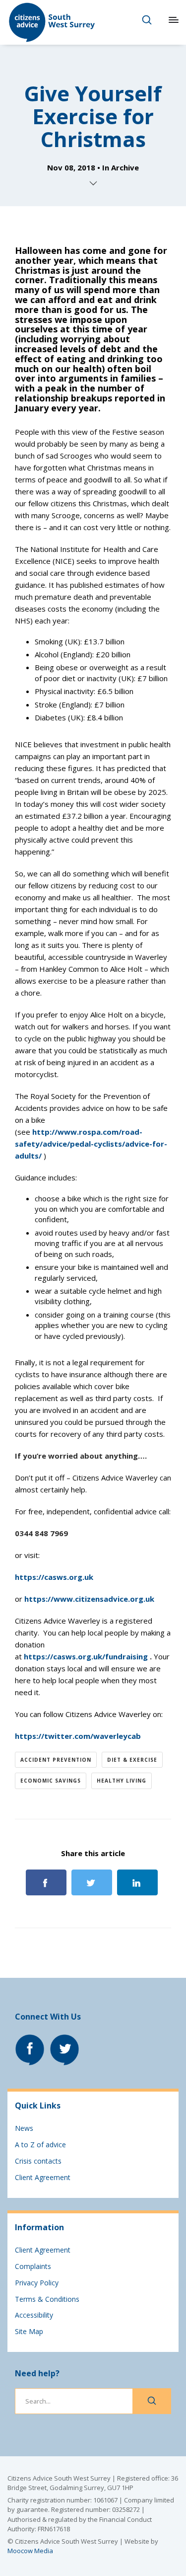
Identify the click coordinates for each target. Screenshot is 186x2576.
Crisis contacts (38, 2161)
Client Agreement (43, 2177)
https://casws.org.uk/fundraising (86, 1656)
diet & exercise (132, 1760)
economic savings (51, 1781)
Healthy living (122, 1781)
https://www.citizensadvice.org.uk (89, 1599)
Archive (125, 167)
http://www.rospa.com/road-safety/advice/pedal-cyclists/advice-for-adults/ (91, 1144)
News (24, 2128)
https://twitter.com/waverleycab (78, 1736)
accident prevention (56, 1760)
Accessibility (34, 2315)
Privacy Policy (37, 2283)
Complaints (33, 2266)
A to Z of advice (40, 2145)
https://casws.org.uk (54, 1577)
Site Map (29, 2331)
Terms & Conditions (47, 2299)
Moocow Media (30, 2551)
